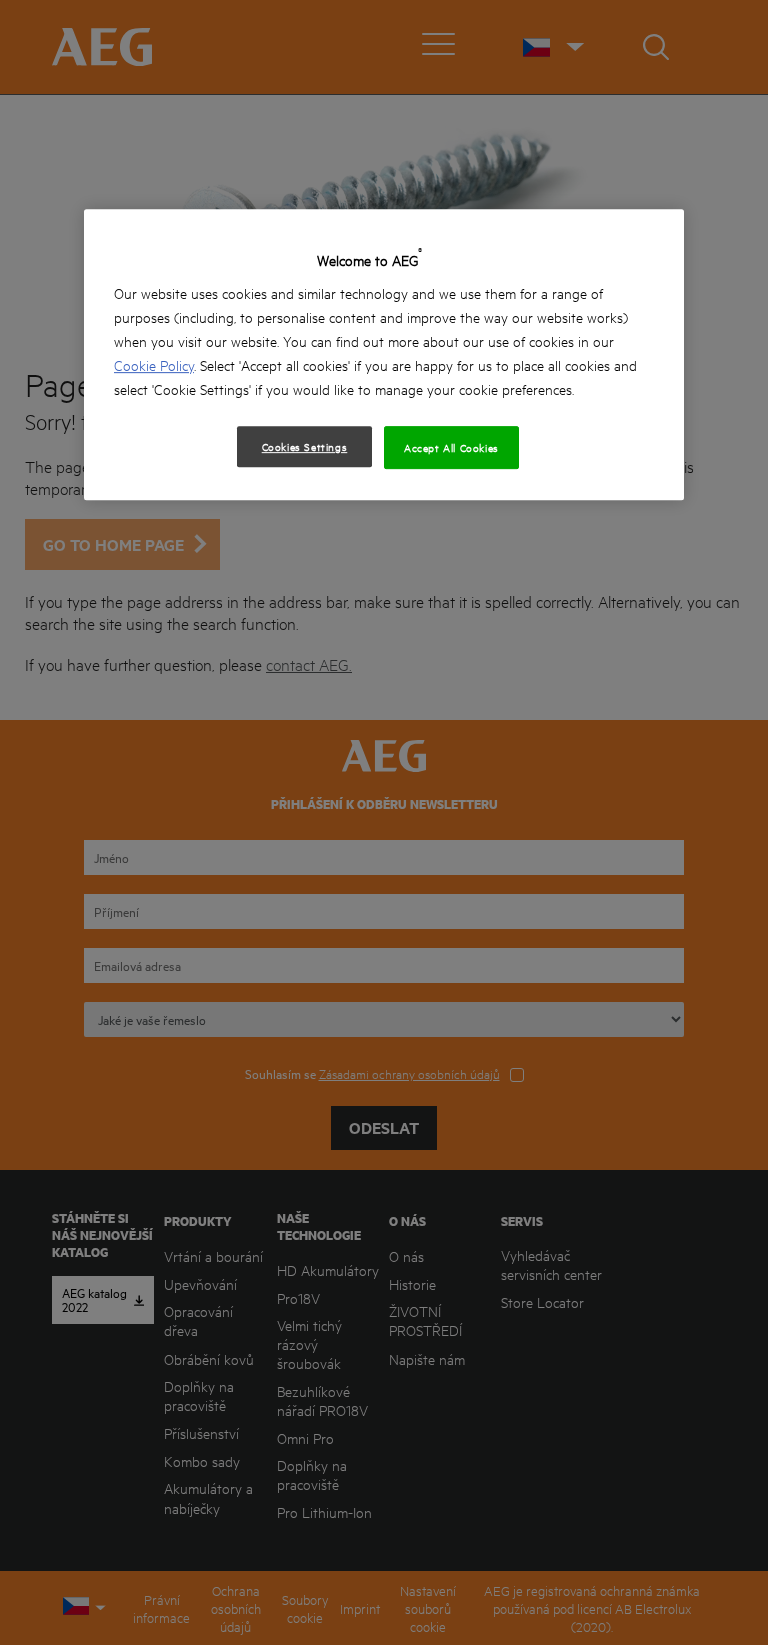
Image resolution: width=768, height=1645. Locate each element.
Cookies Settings (305, 446)
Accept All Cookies (451, 447)
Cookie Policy (154, 364)
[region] (384, 354)
